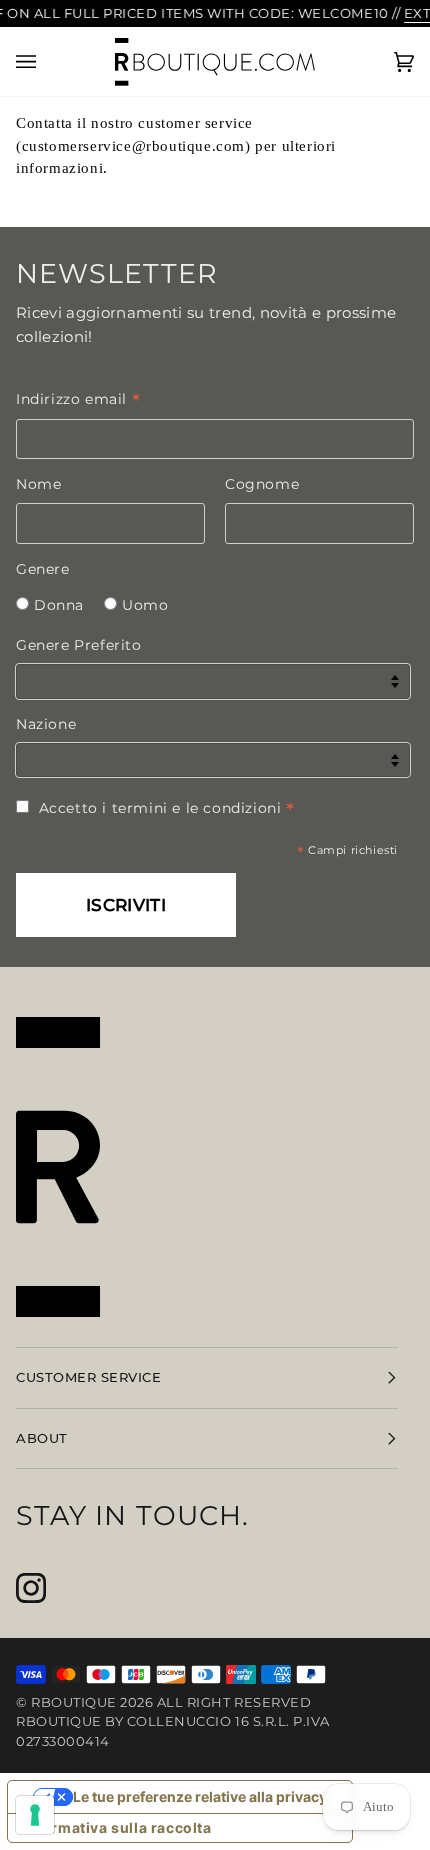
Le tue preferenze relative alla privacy (200, 1796)
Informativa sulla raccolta (117, 1827)
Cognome (262, 484)
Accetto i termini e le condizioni (167, 808)
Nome (38, 484)
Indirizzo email (78, 399)
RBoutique (74, 1702)
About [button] (42, 1438)
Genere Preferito (79, 645)
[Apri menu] (46, 61)
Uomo (145, 605)
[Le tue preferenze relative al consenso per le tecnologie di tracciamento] (35, 1815)
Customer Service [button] (88, 1377)
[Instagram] (31, 1588)
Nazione (46, 724)
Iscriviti (126, 905)
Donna (59, 605)
